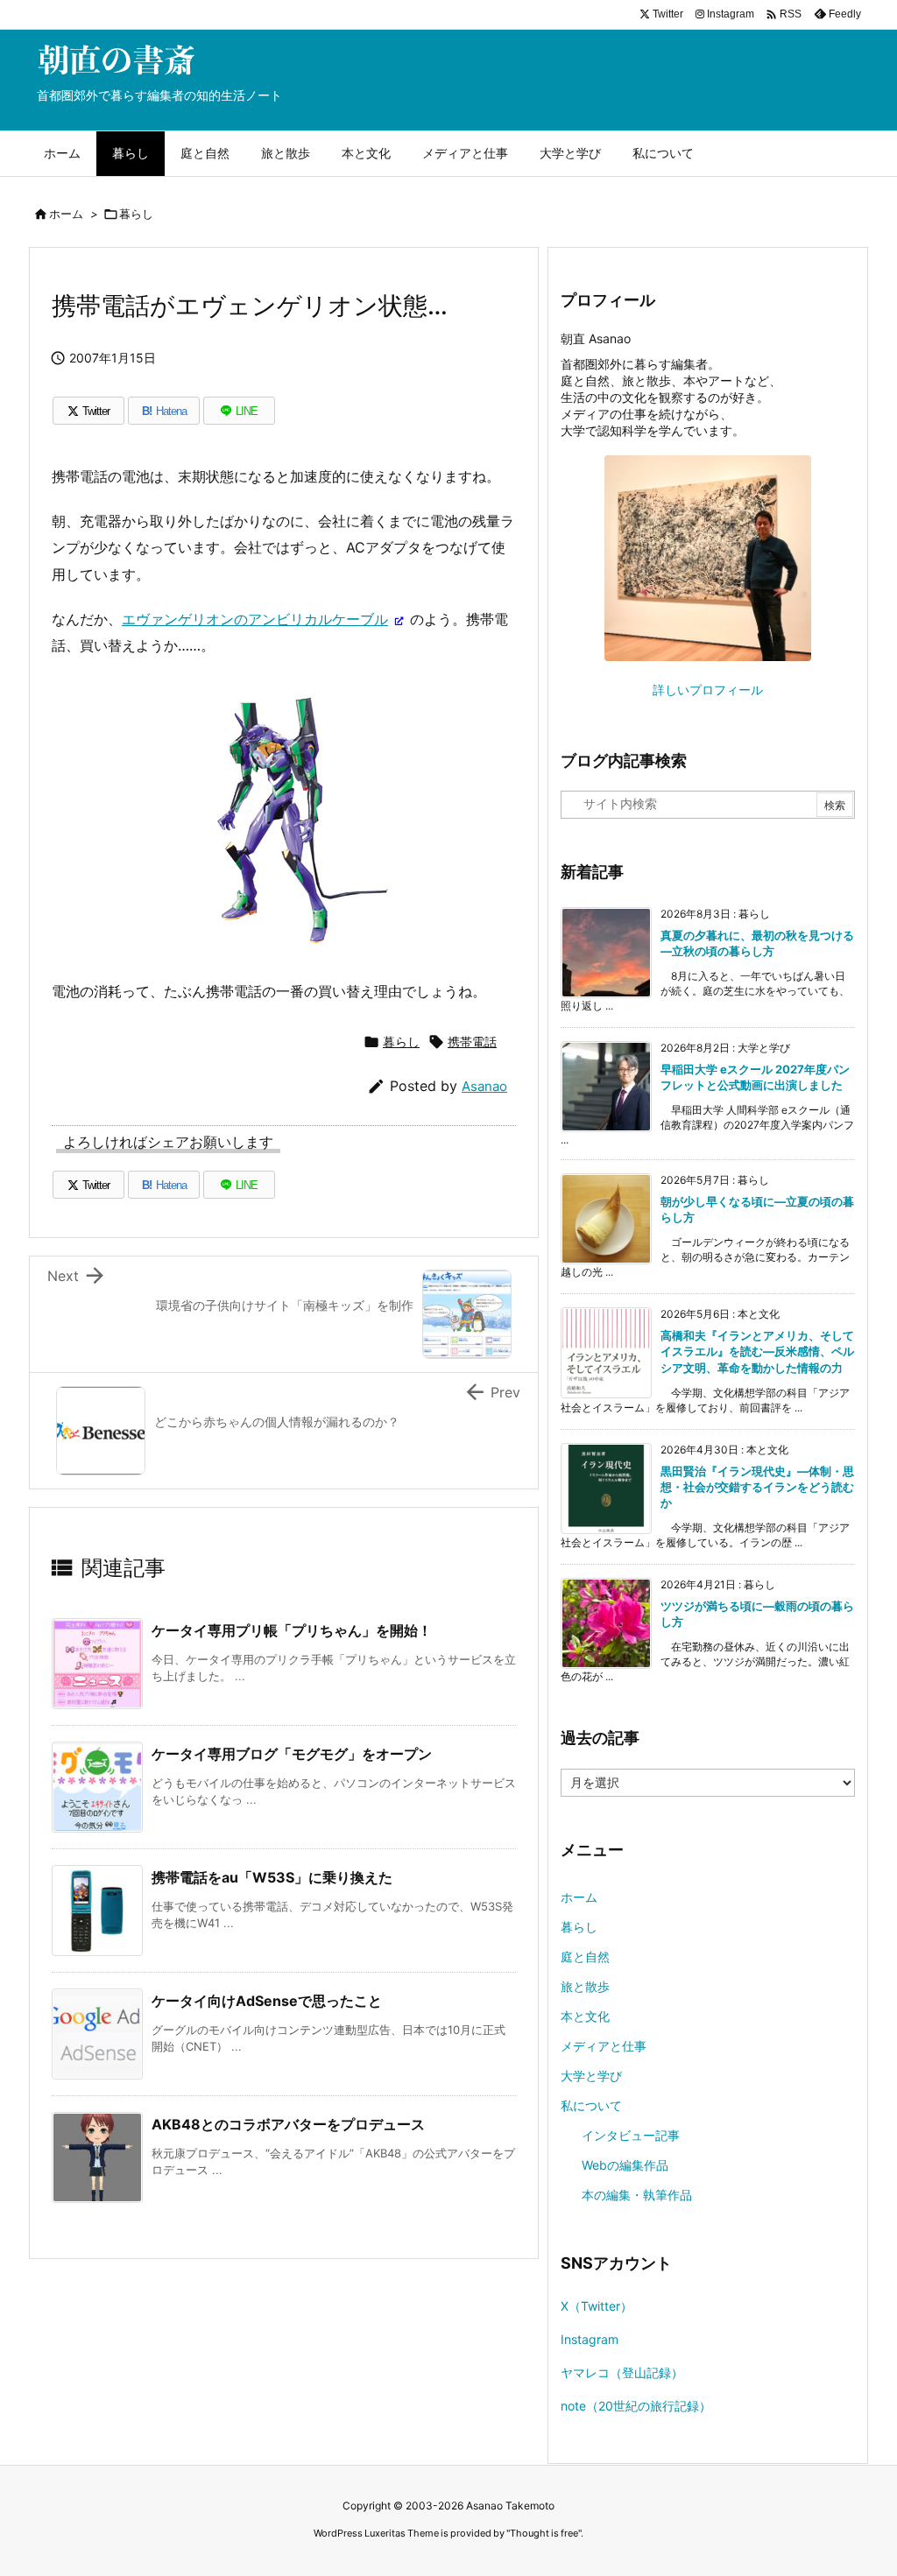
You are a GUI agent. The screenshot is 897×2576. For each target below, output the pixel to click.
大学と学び (591, 2076)
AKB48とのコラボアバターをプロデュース (288, 2124)
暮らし (136, 214)
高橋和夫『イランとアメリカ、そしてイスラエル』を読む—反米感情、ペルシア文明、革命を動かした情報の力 (757, 1351)
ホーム (66, 214)
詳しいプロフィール (708, 690)
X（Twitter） (597, 2306)
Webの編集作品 (625, 2165)
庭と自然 (585, 1957)
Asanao (484, 1086)
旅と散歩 (585, 1986)
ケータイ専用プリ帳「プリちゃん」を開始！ (292, 1630)
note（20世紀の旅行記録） (636, 2406)
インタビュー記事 (631, 2135)
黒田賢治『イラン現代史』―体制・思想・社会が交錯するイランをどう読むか (757, 1487)
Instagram (590, 2339)
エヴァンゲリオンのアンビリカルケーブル (255, 619)
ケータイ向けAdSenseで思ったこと (267, 2001)
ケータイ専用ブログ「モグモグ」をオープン (292, 1754)
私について (591, 2105)
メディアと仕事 (604, 2046)
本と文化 (585, 2016)
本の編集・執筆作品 (637, 2195)
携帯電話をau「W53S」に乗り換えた (272, 1877)
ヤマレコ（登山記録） (622, 2372)
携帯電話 (472, 1042)
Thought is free (544, 2533)
